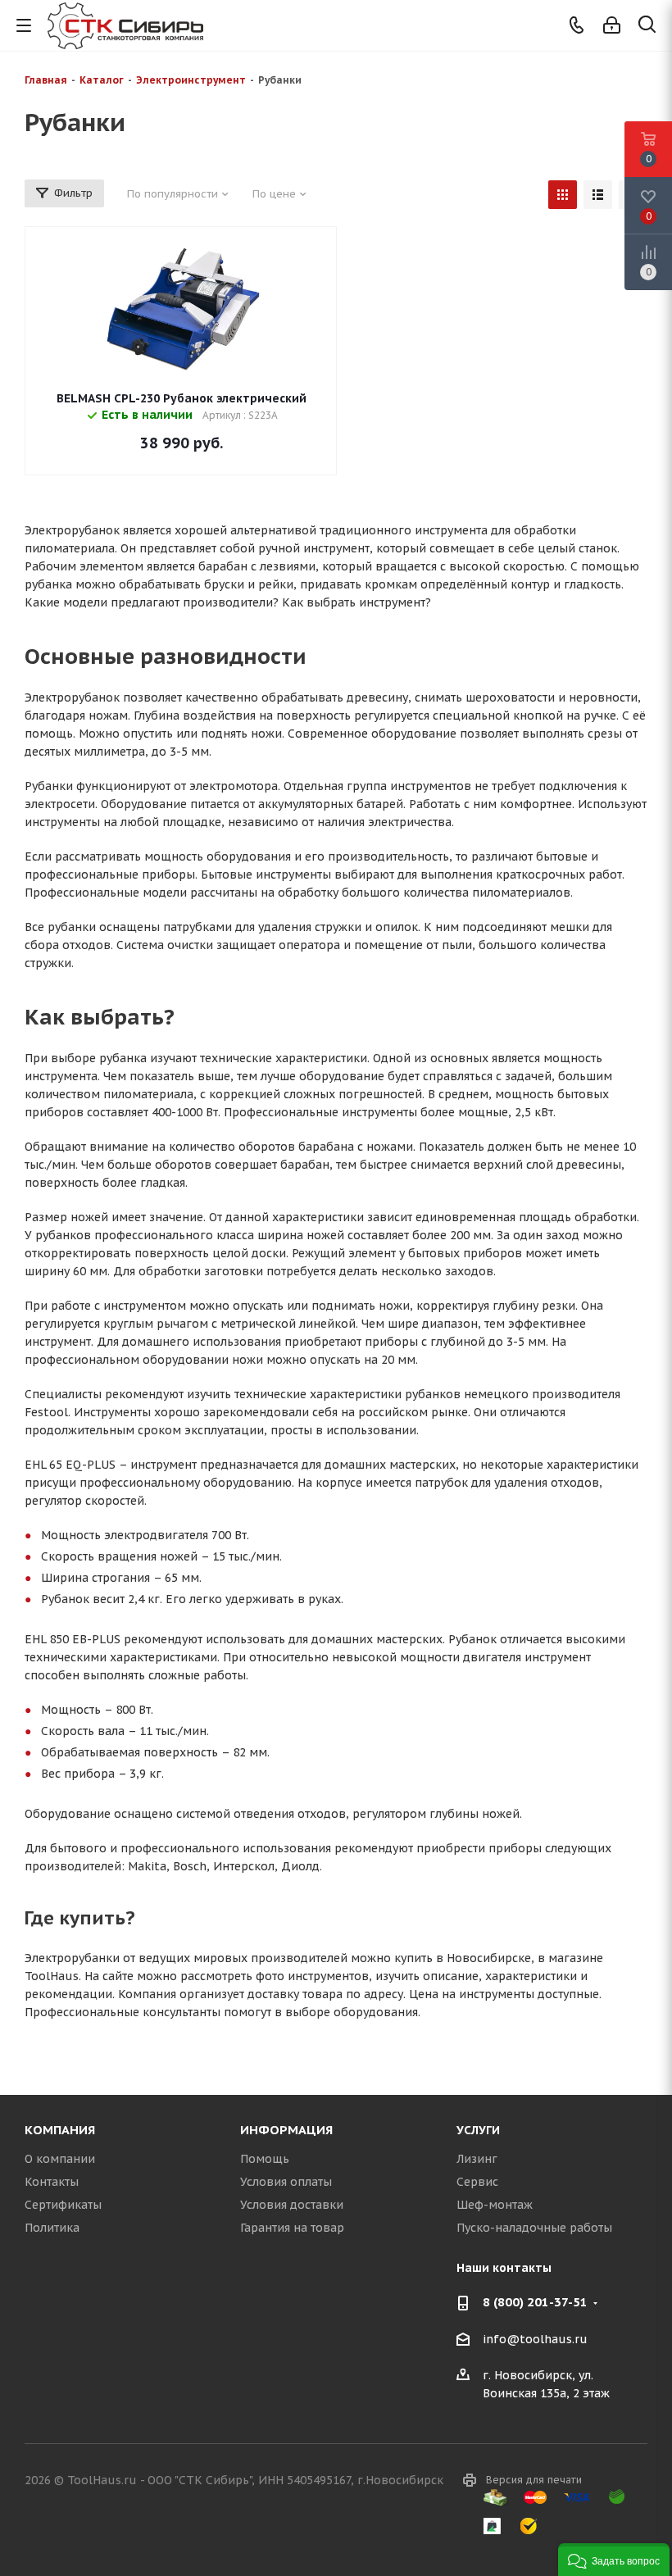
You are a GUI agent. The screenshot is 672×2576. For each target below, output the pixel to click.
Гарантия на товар (292, 2228)
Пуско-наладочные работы (534, 2228)
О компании (60, 2159)
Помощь (265, 2159)
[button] (614, 2560)
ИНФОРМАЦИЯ (286, 2130)
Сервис (477, 2182)
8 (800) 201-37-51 (535, 2302)
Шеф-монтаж (495, 2205)
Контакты (52, 2182)
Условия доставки (292, 2205)
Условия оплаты (286, 2182)
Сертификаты (63, 2205)
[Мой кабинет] (612, 25)
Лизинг (477, 2159)
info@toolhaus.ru (535, 2339)
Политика (52, 2228)
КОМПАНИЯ (60, 2130)
